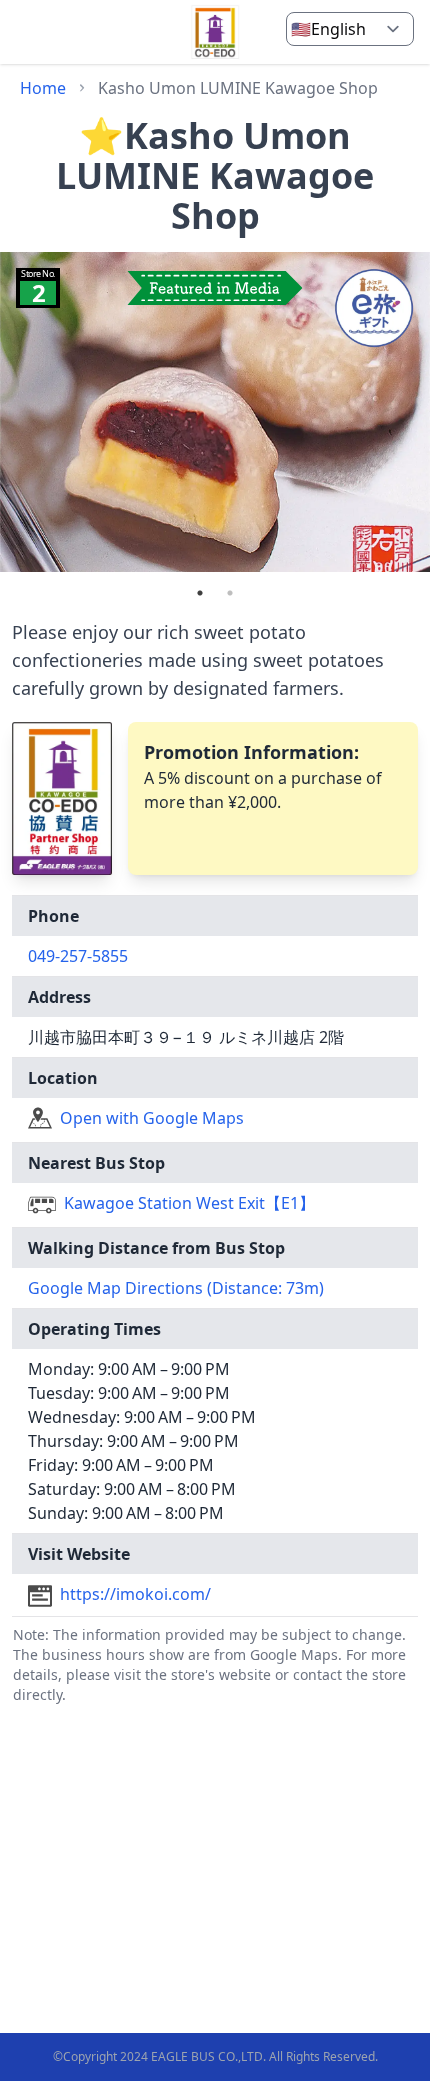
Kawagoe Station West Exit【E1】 (189, 1203)
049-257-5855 (78, 956)
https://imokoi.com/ (135, 1594)
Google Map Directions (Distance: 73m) (176, 1288)
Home (43, 88)
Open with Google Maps (152, 1118)
